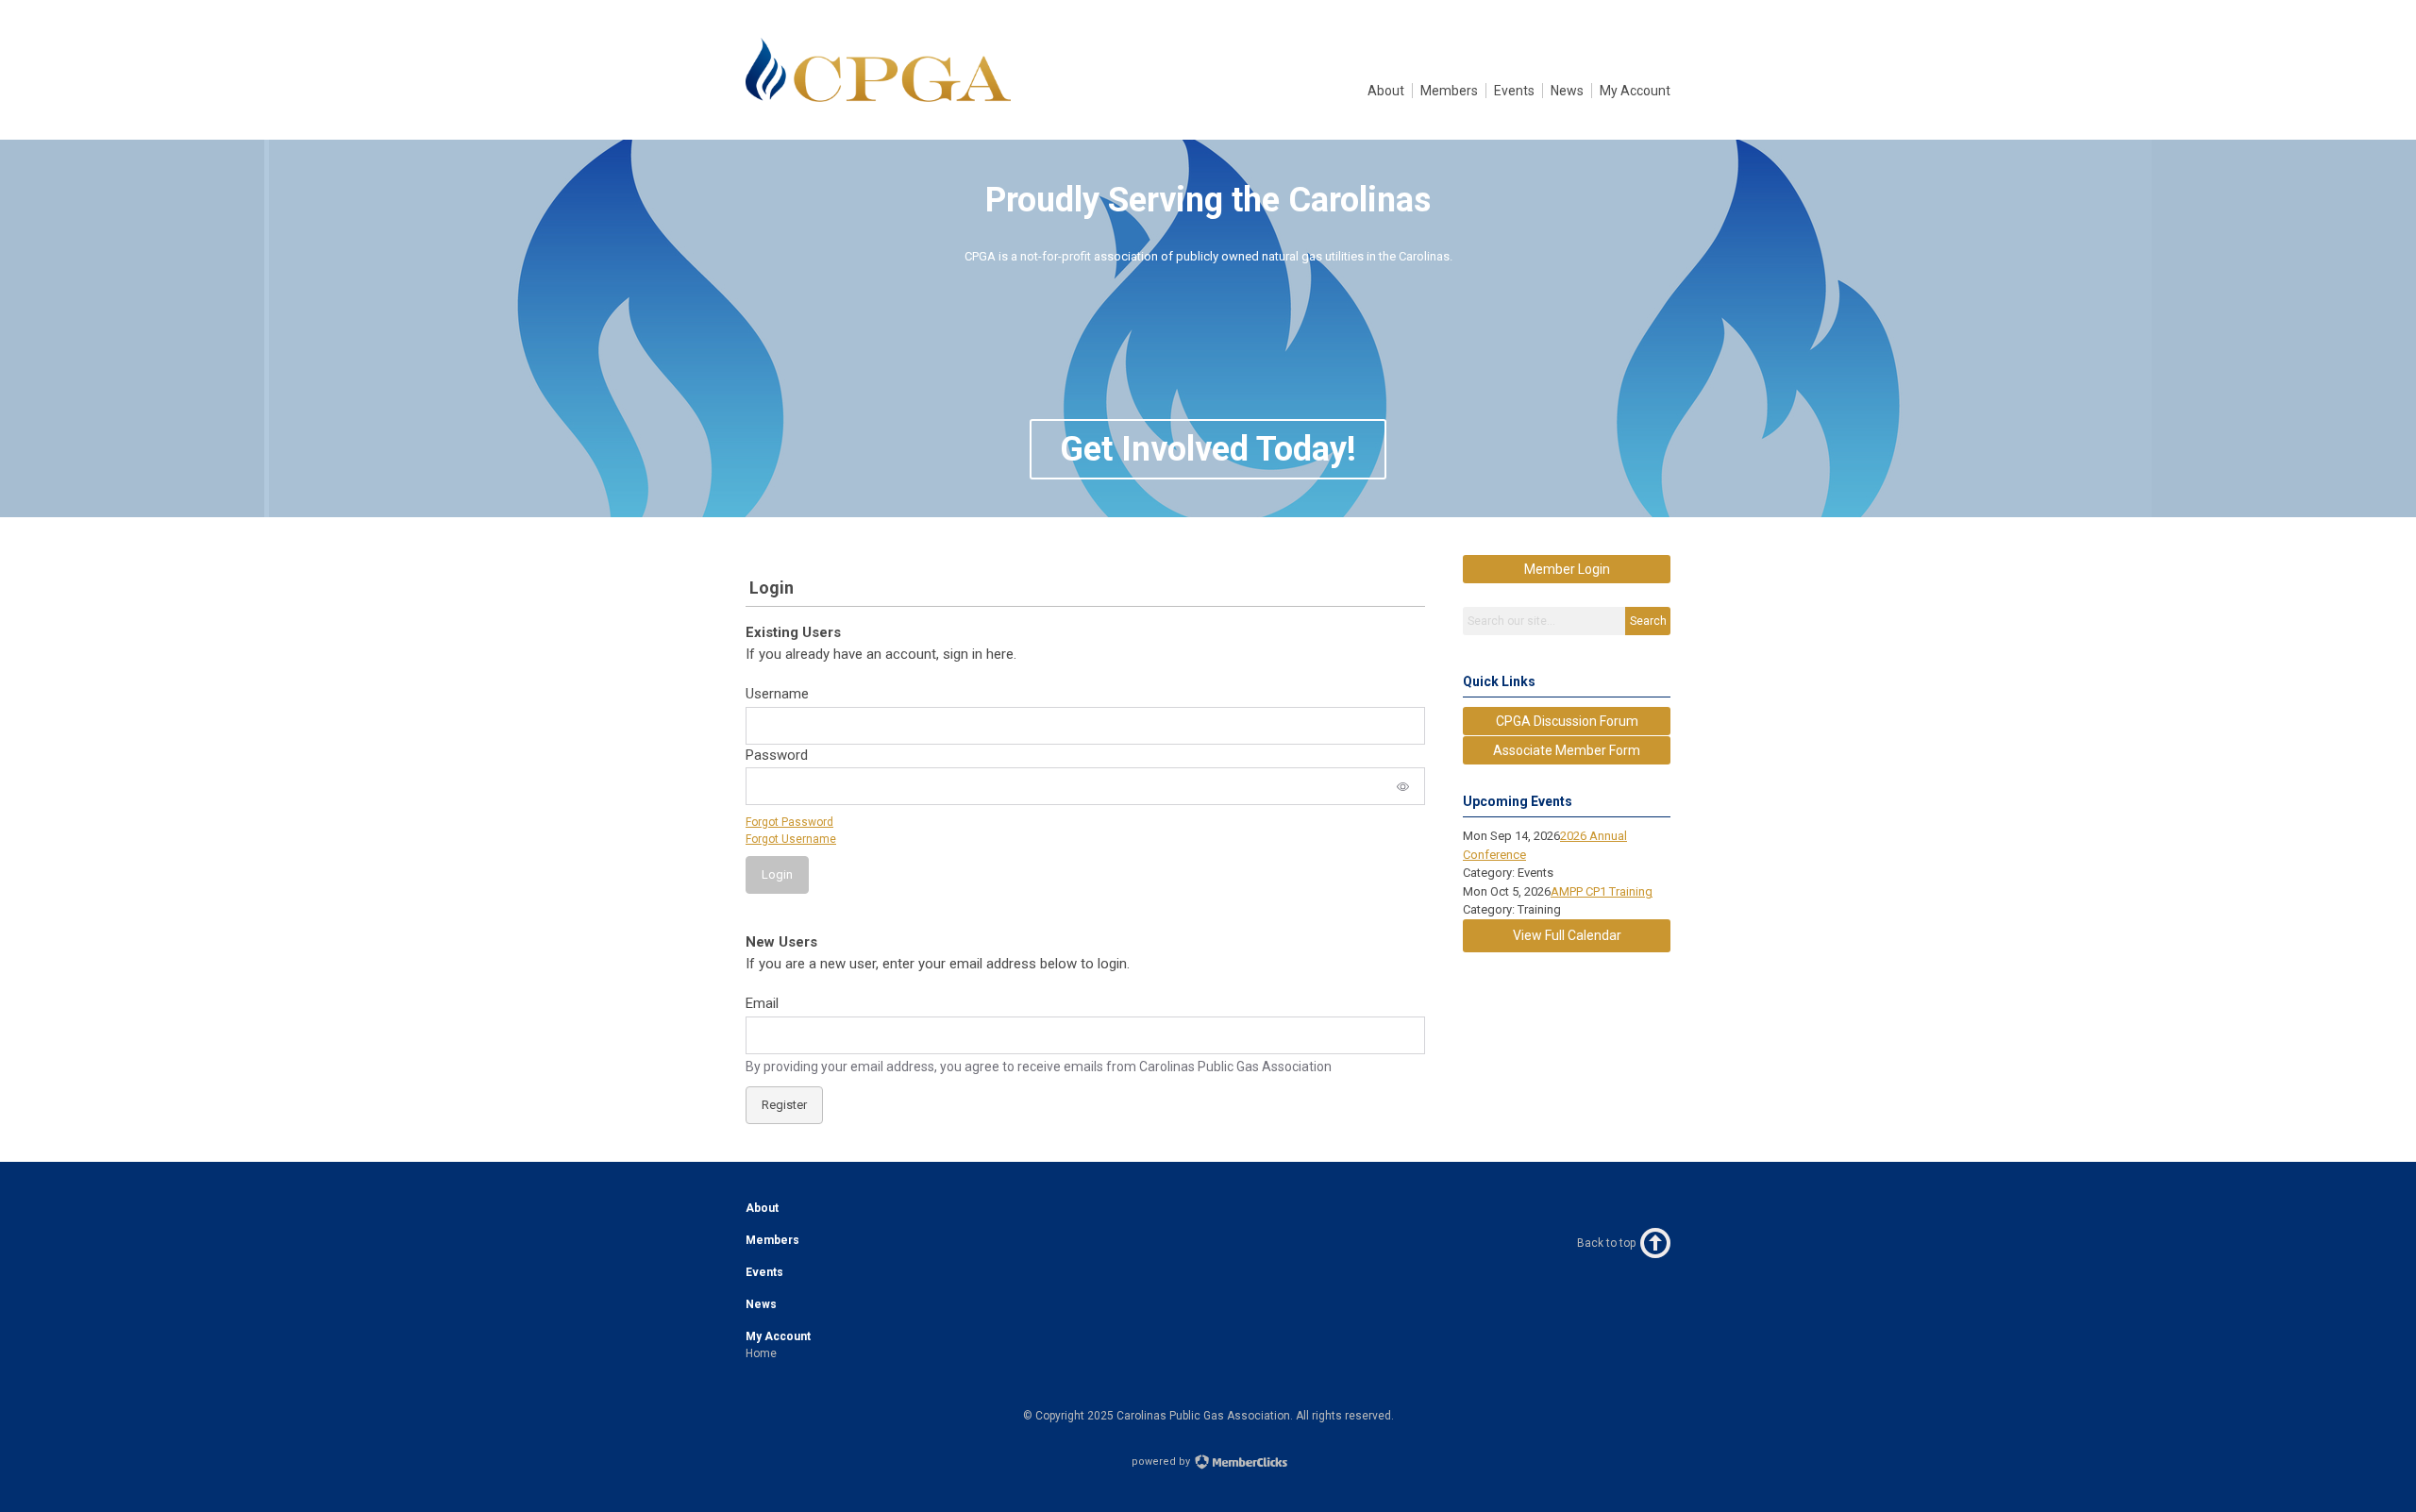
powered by (1162, 1462)
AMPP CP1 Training (1602, 891)
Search (1648, 621)
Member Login (1567, 569)
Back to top (1606, 1243)
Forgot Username (791, 839)
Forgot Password (789, 822)
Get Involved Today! (1208, 449)
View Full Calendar (1567, 935)
